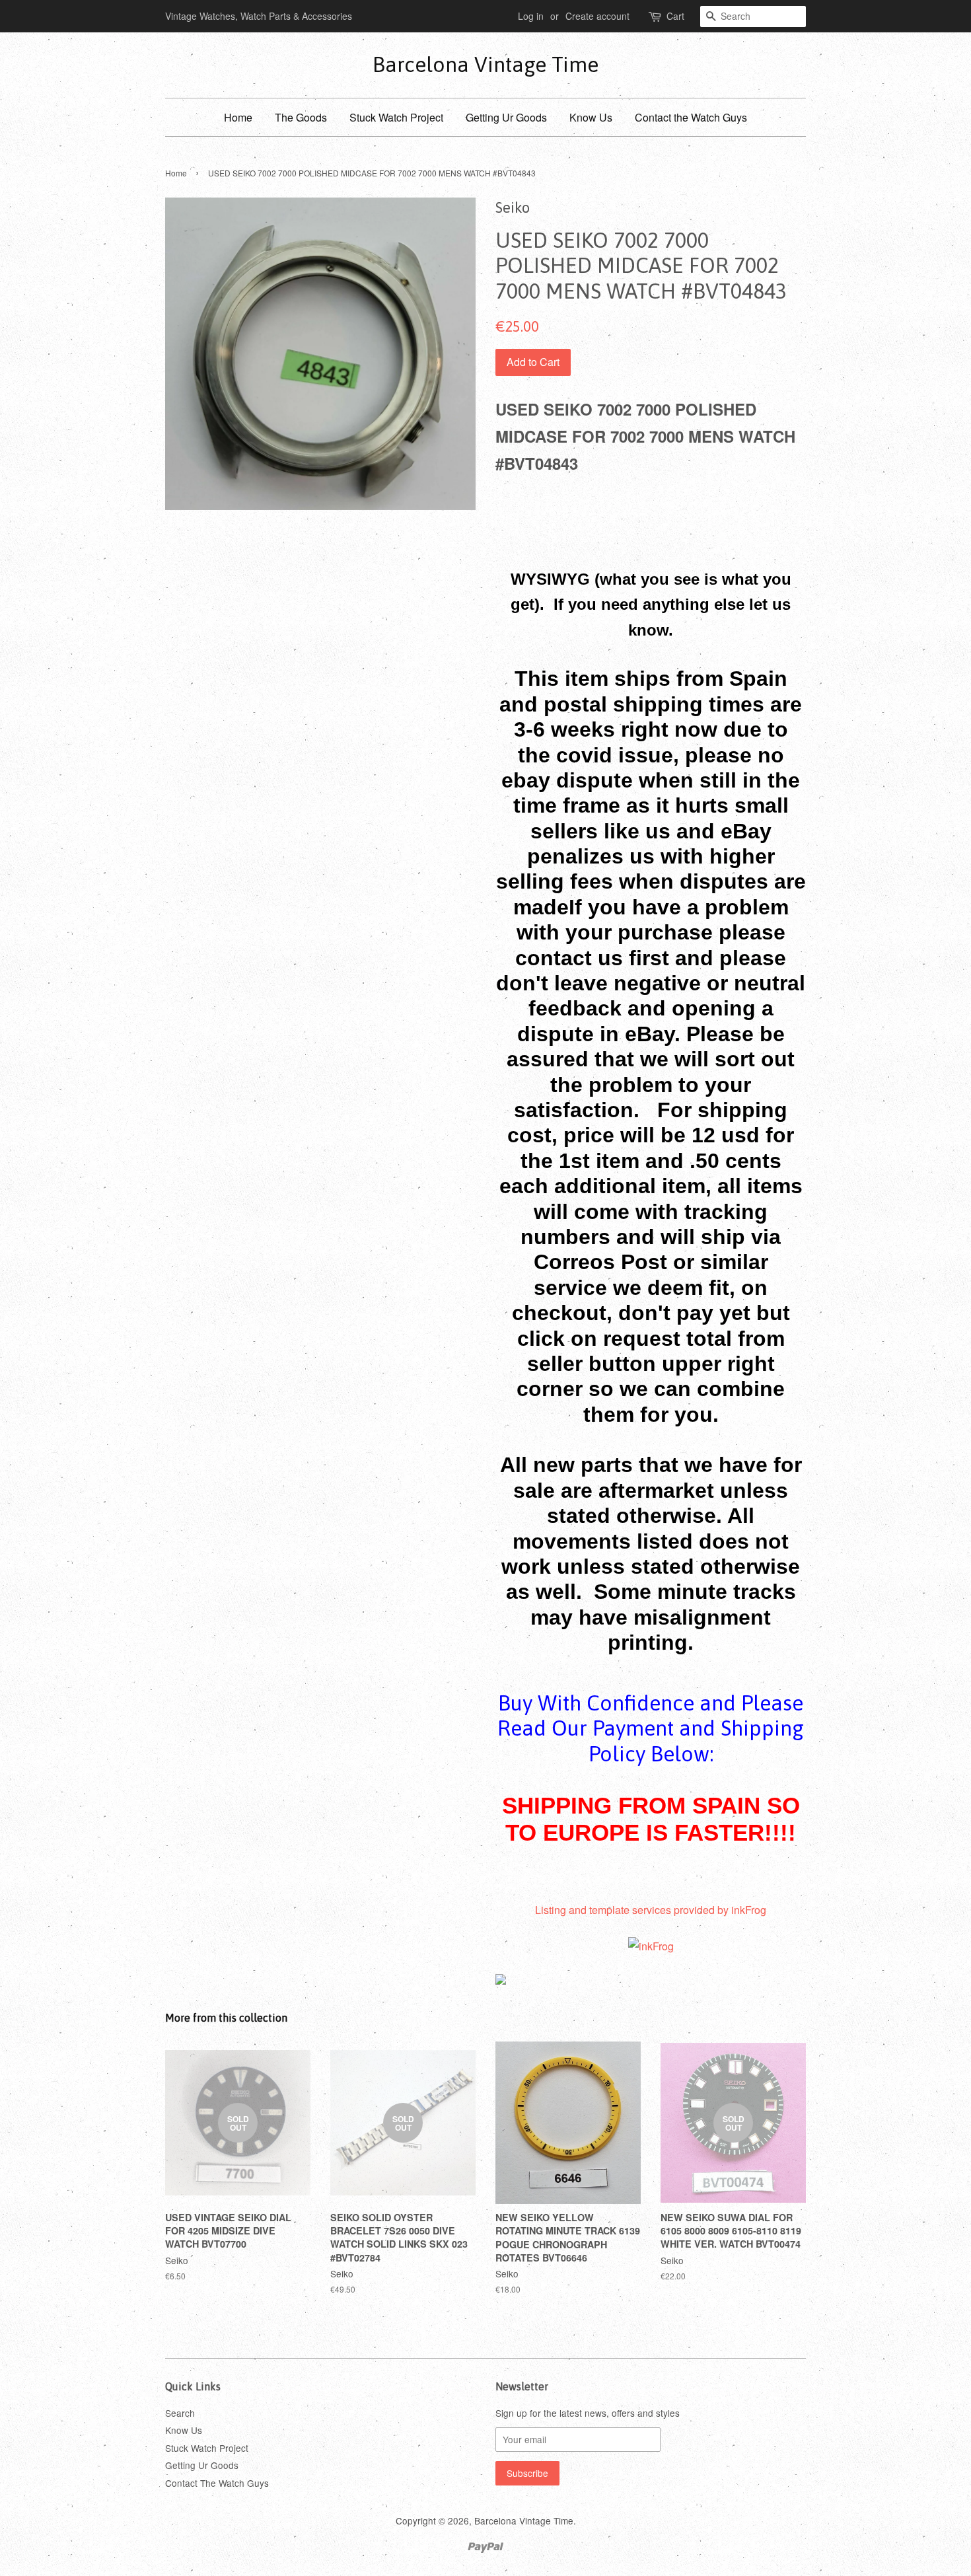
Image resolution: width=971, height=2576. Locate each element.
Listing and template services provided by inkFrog (651, 1910)
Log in (531, 16)
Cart (675, 16)
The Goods (301, 117)
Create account (597, 16)
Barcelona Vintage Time (485, 64)
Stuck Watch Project (396, 117)
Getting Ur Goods (506, 117)
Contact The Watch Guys (217, 2483)
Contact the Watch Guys (691, 117)
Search (180, 2413)
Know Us (591, 117)
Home (238, 117)
